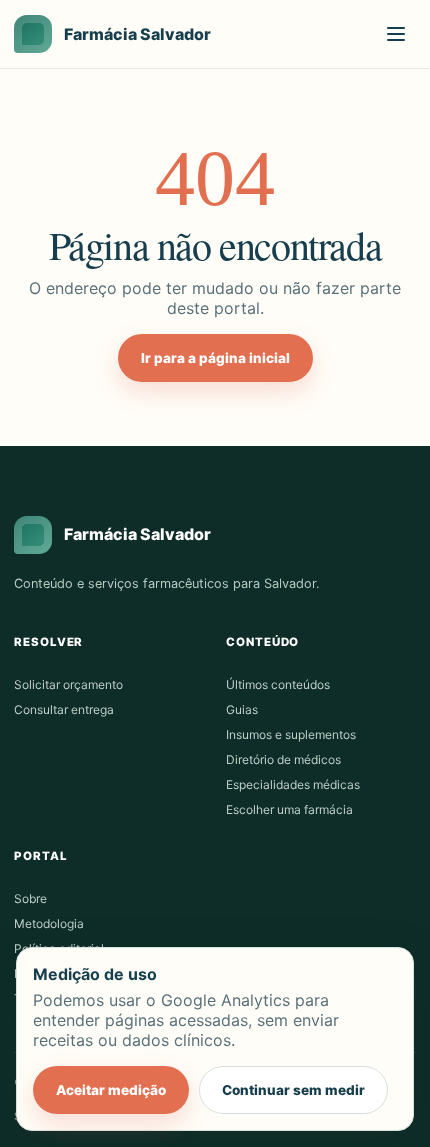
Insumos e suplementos (291, 734)
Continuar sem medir (293, 1090)
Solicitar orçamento (68, 684)
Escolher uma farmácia (289, 809)
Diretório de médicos (283, 759)
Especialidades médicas (293, 784)
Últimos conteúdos (278, 684)
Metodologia (49, 923)
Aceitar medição (111, 1090)
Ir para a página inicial (215, 358)
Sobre (30, 898)
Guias (242, 709)
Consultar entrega (64, 709)
